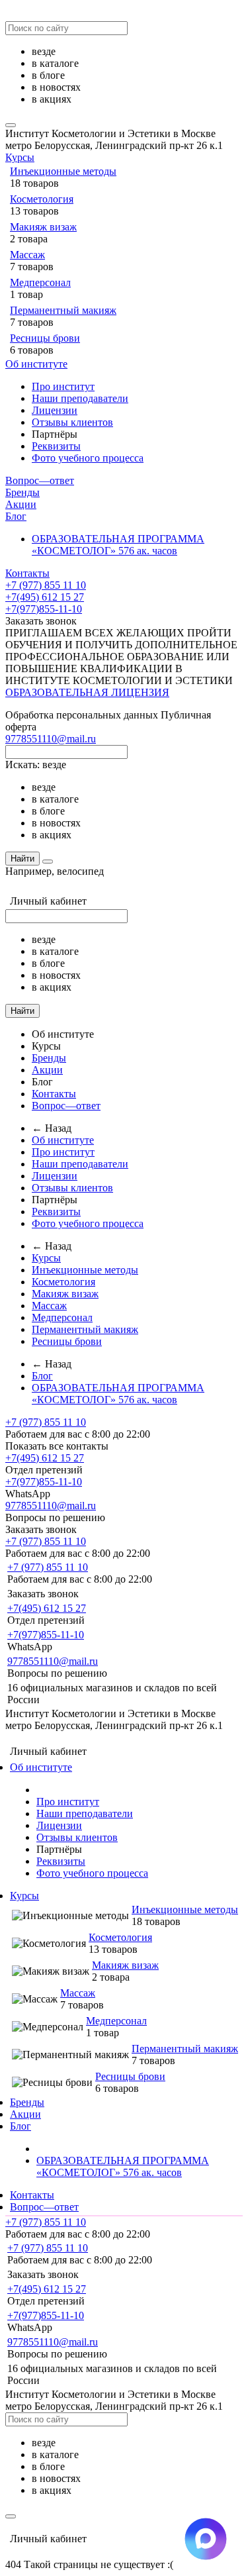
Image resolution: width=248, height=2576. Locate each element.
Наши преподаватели (80, 398)
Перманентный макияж (63, 310)
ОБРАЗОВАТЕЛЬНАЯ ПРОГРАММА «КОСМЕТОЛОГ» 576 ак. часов (118, 545)
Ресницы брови (45, 338)
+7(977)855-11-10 (44, 609)
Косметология (42, 199)
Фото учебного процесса (88, 458)
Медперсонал (40, 282)
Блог (16, 516)
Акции (21, 504)
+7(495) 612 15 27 (45, 597)
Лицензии (55, 410)
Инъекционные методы (63, 171)
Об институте (36, 364)
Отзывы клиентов (72, 422)
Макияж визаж (43, 227)
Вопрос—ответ (40, 480)
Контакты (27, 573)
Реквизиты (56, 446)
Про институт (63, 386)
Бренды (22, 492)
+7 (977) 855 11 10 (46, 585)
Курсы (20, 157)
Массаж (27, 255)
